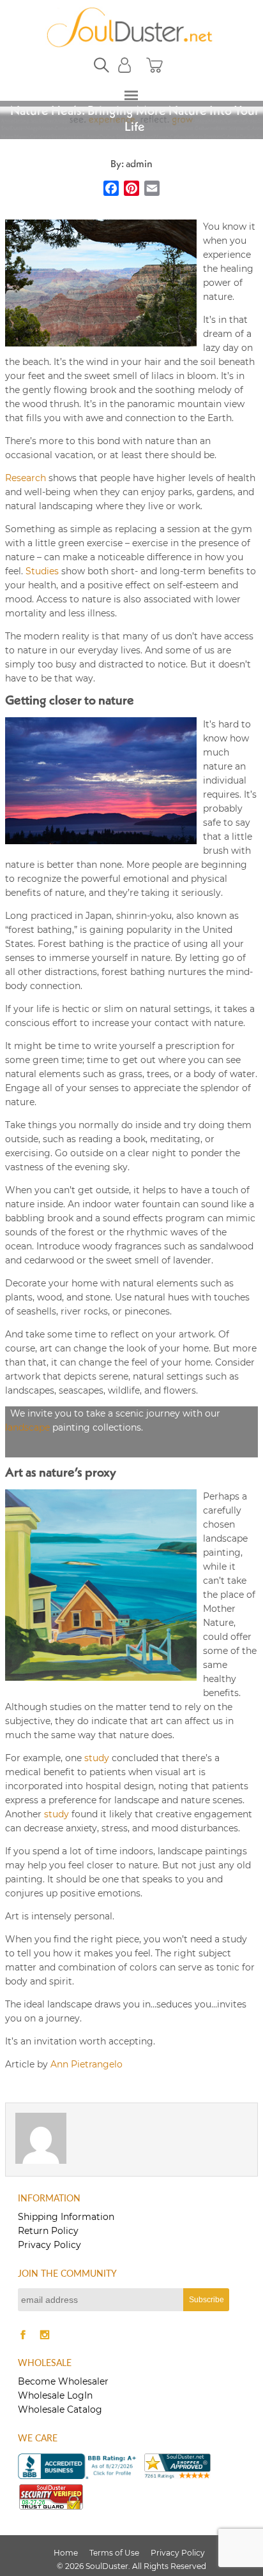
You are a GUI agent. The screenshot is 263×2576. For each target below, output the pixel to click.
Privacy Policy (49, 2245)
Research (26, 478)
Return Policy (48, 2231)
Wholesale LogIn (55, 2395)
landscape (27, 1427)
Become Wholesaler (63, 2381)
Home (66, 2553)
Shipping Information (66, 2217)
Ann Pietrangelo (86, 2064)
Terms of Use (114, 2553)
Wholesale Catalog (60, 2409)
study (97, 1758)
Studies (42, 571)
